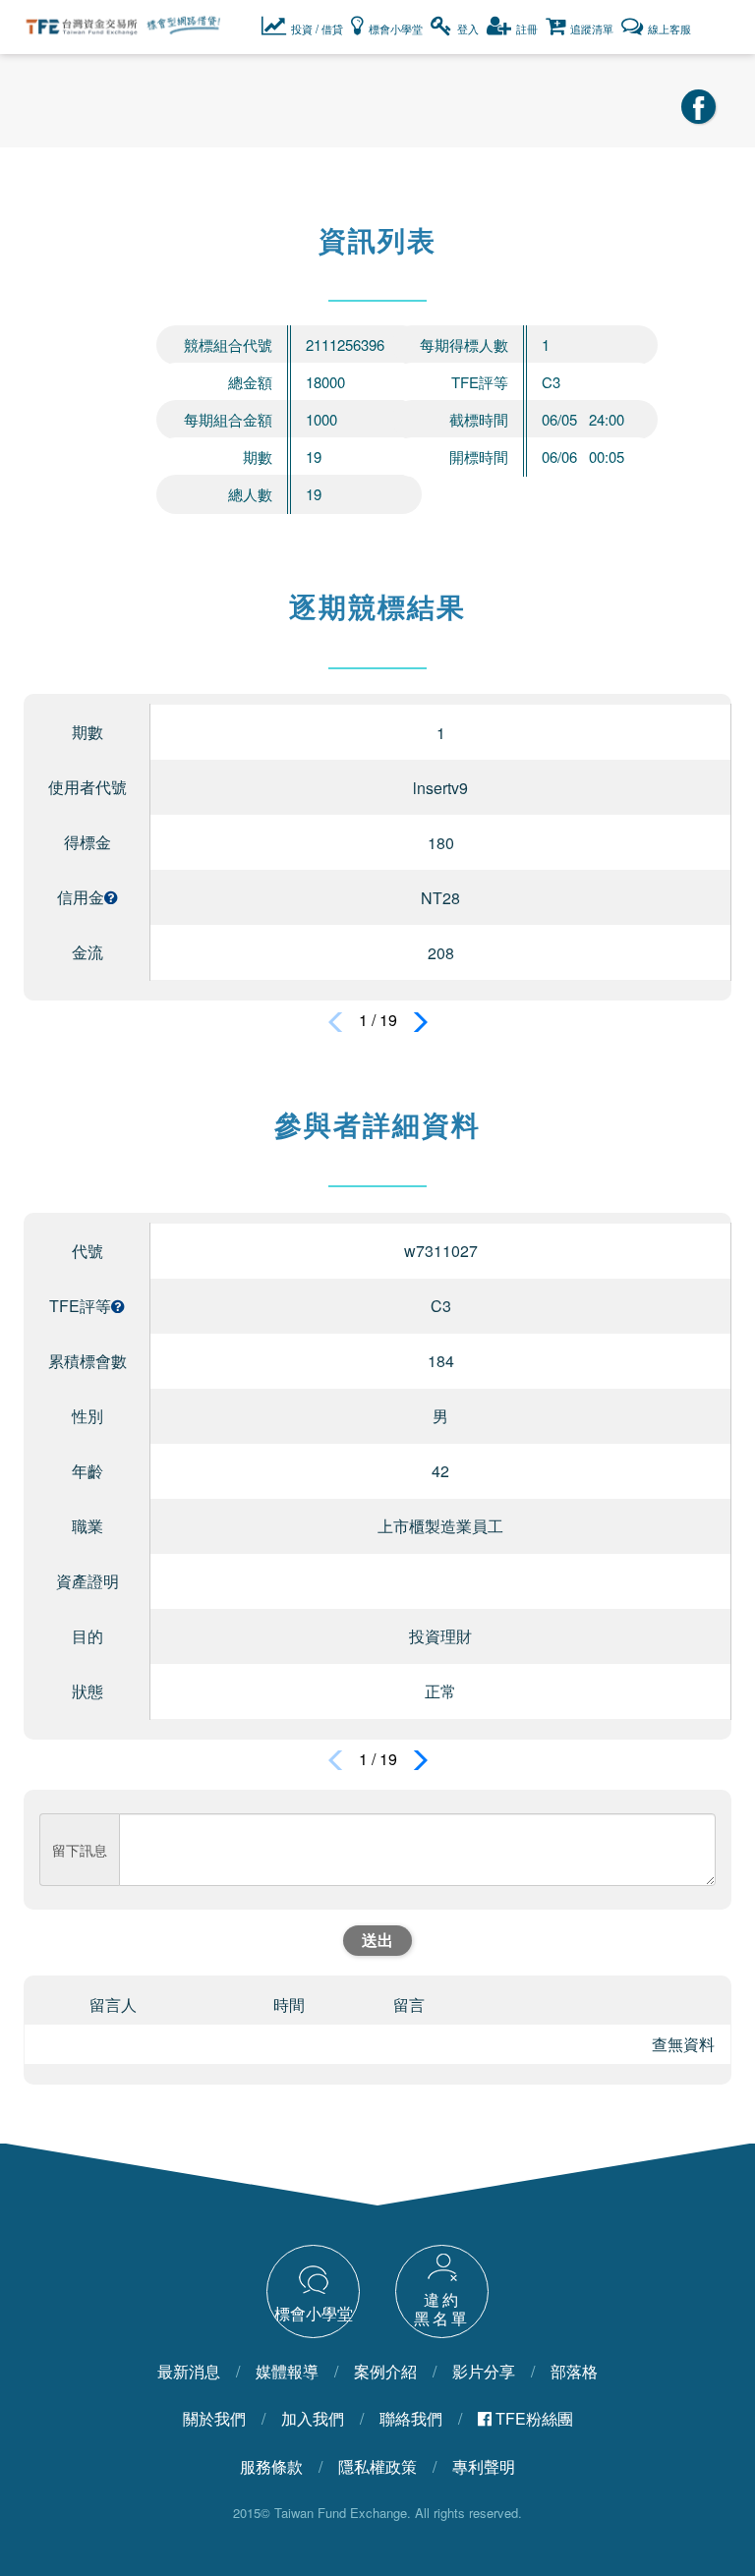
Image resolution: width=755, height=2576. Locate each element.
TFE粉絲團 (532, 2419)
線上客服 (669, 29)
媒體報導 (287, 2372)
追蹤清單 (592, 29)
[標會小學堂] (315, 2290)
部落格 (574, 2372)
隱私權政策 (377, 2467)
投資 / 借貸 (317, 29)
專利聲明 (484, 2467)
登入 (468, 29)
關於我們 (214, 2419)
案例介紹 (385, 2372)
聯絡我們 (411, 2419)
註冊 (527, 29)
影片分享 (484, 2372)
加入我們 (313, 2419)
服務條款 (271, 2467)
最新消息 (189, 2372)
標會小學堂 (396, 29)
